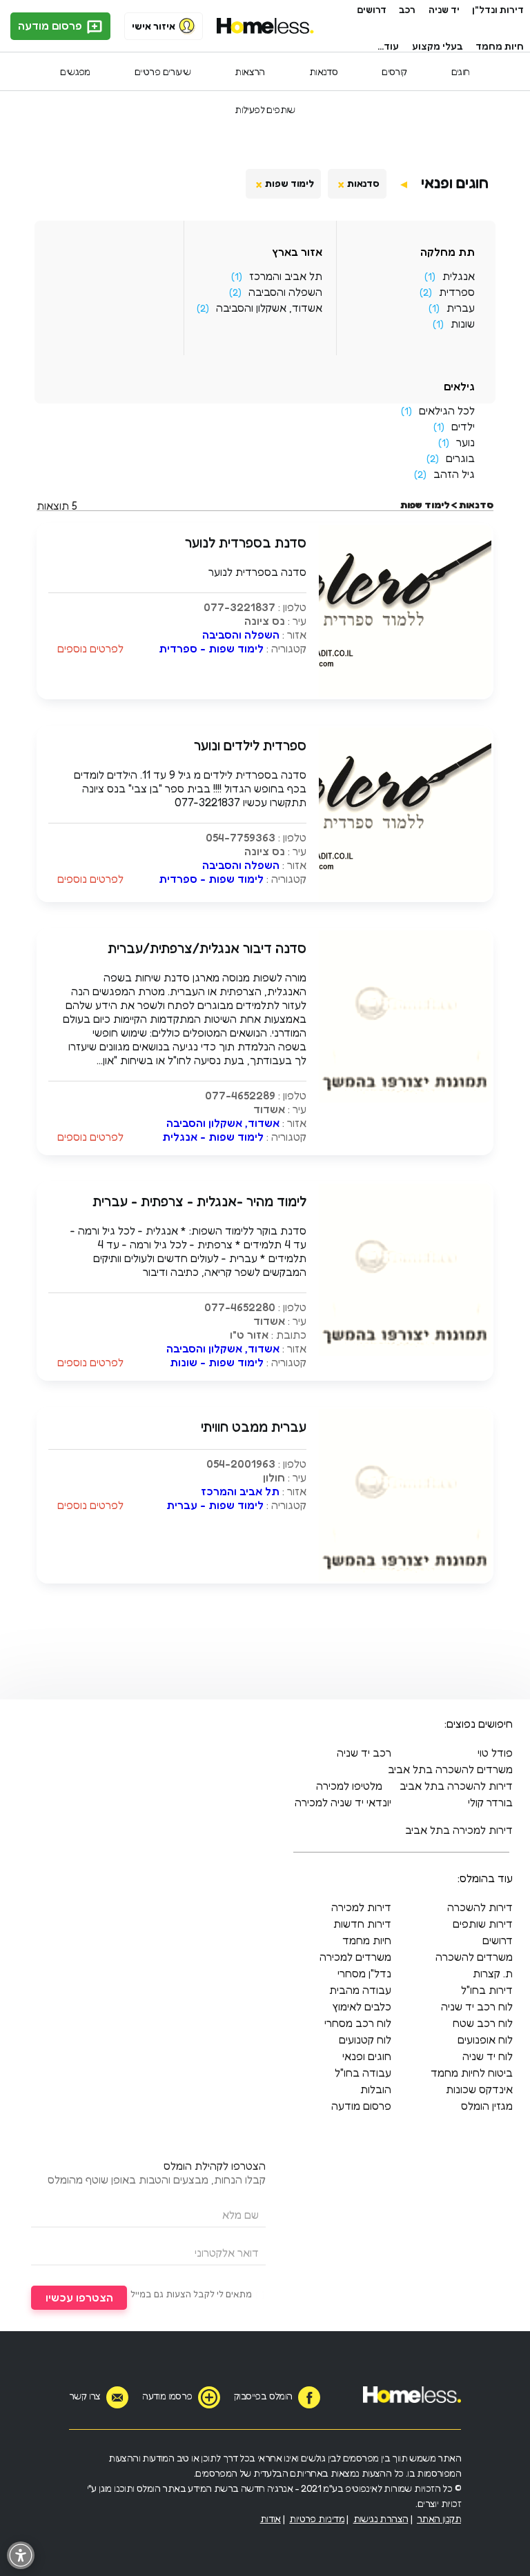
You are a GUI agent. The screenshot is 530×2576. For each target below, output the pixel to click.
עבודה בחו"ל (363, 2073)
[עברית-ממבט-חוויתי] (405, 1577)
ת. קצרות (493, 1973)
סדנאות (323, 71)
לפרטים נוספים (90, 648)
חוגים (461, 71)
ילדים (463, 426)
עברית (461, 308)
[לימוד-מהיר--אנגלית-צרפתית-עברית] (405, 1352)
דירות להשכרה (480, 1907)
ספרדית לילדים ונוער (250, 746)
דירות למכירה (361, 1907)
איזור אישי (154, 26)
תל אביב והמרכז (286, 276)
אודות (271, 2518)
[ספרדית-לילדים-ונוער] (405, 896)
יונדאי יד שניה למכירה (343, 1802)
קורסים (394, 71)
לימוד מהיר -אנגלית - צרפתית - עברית (199, 1201)
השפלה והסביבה (285, 292)
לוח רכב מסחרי (358, 2023)
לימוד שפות (289, 183)
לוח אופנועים (485, 2039)
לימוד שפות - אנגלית (213, 1137)
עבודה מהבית (360, 1990)
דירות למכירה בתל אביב (459, 1830)
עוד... (388, 46)
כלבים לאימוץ (362, 2006)
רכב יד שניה (364, 1753)
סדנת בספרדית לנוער (246, 543)
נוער (465, 442)
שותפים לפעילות (265, 109)
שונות (463, 323)
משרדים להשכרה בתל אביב (450, 1769)
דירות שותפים (483, 1924)
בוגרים (460, 458)
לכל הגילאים (447, 410)
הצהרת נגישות (381, 2518)
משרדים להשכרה (474, 1957)
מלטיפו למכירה (349, 1786)
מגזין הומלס (487, 2106)
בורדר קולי (490, 1802)
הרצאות (249, 71)
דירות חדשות (362, 1924)
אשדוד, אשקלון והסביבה (269, 308)
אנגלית (459, 276)
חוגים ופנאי (455, 183)
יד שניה (444, 9)
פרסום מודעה (51, 26)
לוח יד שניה (488, 2056)
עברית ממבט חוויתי (254, 1427)
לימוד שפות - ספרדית (211, 648)
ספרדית (457, 292)
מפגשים (75, 71)
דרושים (372, 9)
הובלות (376, 2089)
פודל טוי (495, 1753)
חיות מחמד (500, 46)
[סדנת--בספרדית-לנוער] (405, 693)
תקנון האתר (439, 2518)
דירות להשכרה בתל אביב (456, 1786)
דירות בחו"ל (487, 1990)
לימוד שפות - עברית (215, 1505)
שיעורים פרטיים (163, 71)
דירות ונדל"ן (498, 9)
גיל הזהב (454, 474)
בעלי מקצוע (438, 46)
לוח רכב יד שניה (477, 2006)
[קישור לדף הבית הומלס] (265, 26)
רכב (407, 9)
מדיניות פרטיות (317, 2518)
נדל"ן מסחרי (364, 1973)
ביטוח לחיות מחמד (472, 2073)
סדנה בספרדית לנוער (257, 572)
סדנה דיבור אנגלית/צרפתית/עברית (207, 948)
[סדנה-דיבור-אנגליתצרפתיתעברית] (405, 1099)
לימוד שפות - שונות (217, 1362)
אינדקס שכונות (479, 2089)
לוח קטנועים (365, 2039)
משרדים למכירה (355, 1957)
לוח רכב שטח (483, 2023)
